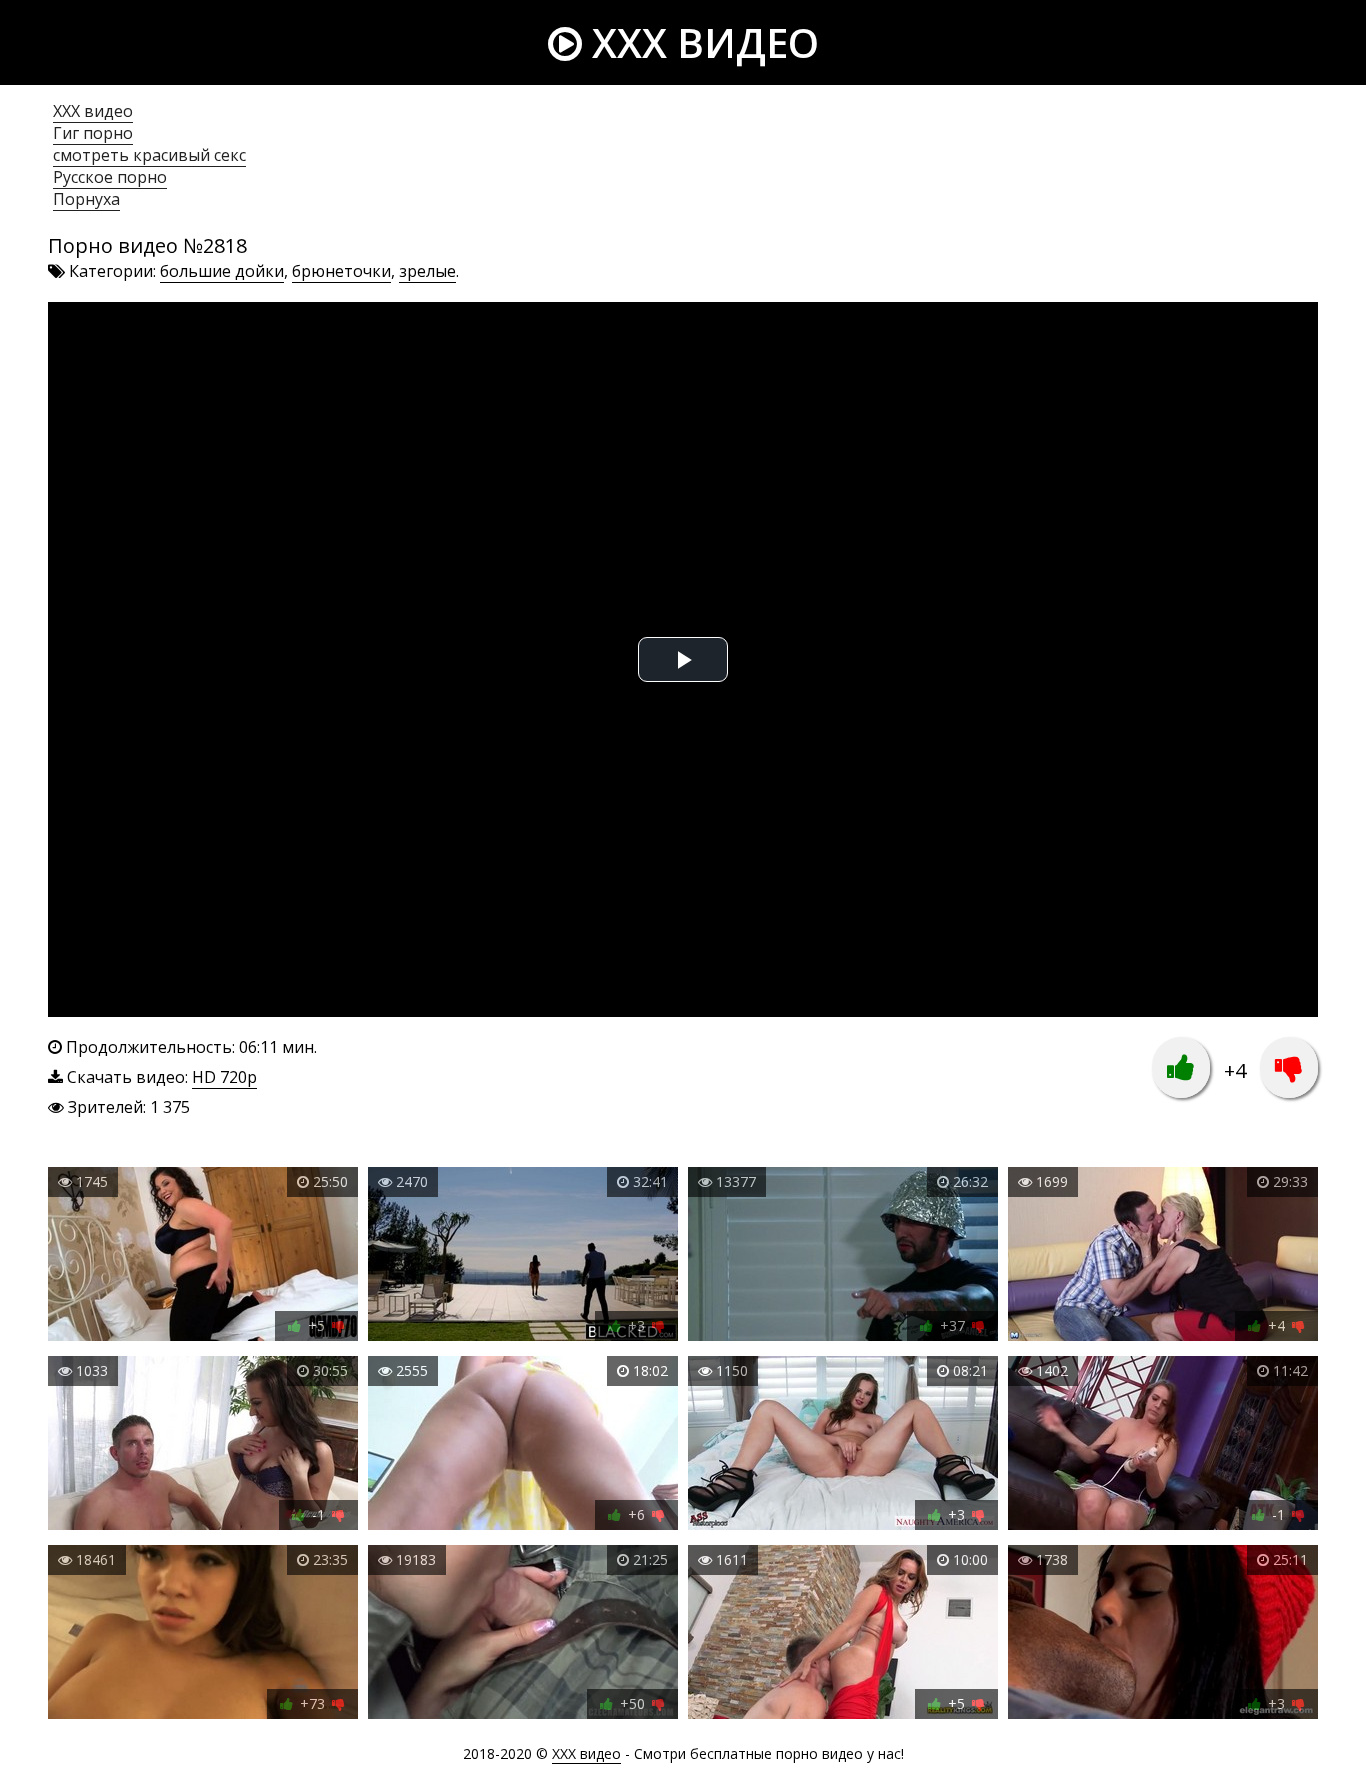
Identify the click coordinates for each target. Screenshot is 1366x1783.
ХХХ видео (93, 111)
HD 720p (224, 1077)
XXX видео (700, 42)
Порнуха (86, 199)
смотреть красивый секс (149, 155)
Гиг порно (93, 133)
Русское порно (110, 177)
